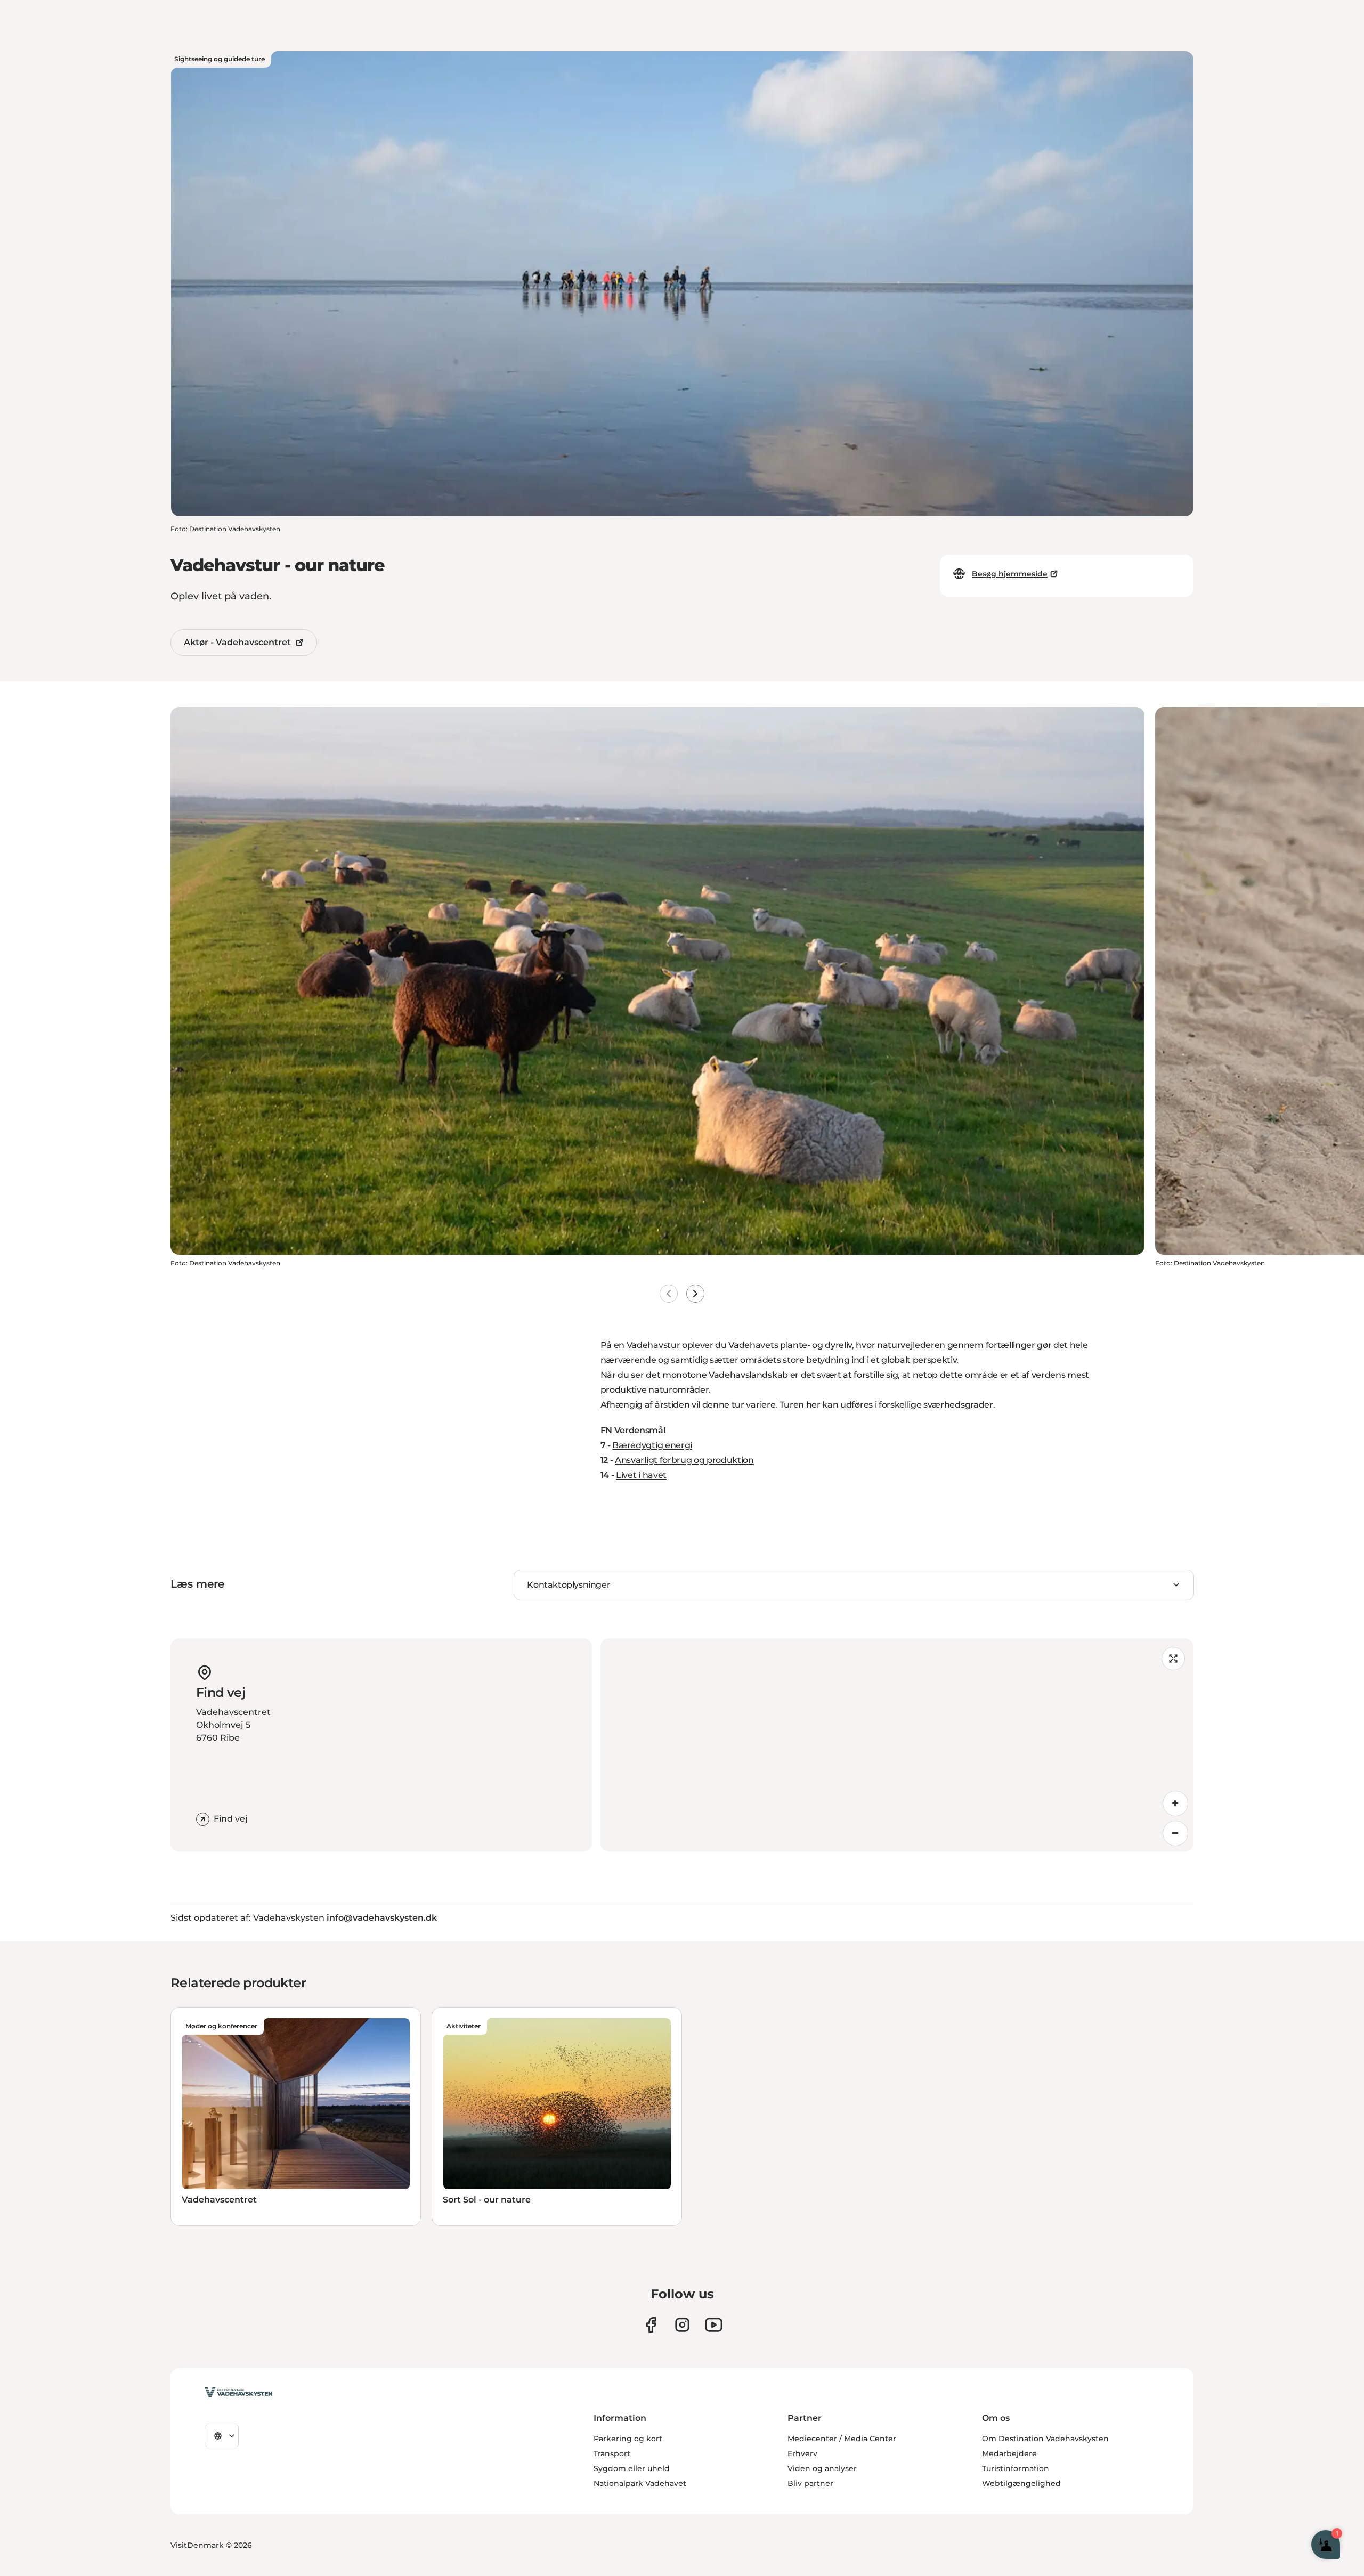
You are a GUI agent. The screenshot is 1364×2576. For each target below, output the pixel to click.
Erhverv (802, 2453)
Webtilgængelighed (1021, 2483)
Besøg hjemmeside (1010, 574)
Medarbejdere (1009, 2453)
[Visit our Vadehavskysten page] (651, 2325)
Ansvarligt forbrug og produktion (684, 1460)
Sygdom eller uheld (632, 2468)
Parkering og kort (628, 2439)
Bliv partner (810, 2483)
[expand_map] (1173, 1659)
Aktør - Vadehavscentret (237, 642)
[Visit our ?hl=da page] (682, 2325)
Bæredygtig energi (652, 1445)
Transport (612, 2453)
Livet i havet (641, 1475)
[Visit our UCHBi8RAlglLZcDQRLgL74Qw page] (714, 2325)
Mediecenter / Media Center (842, 2439)
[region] (897, 1745)
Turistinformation (1016, 2468)
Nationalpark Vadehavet (640, 2483)
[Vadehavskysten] (238, 2392)
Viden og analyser (822, 2468)
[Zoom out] (1175, 1833)
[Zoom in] (1175, 1803)
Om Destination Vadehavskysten (1045, 2439)
